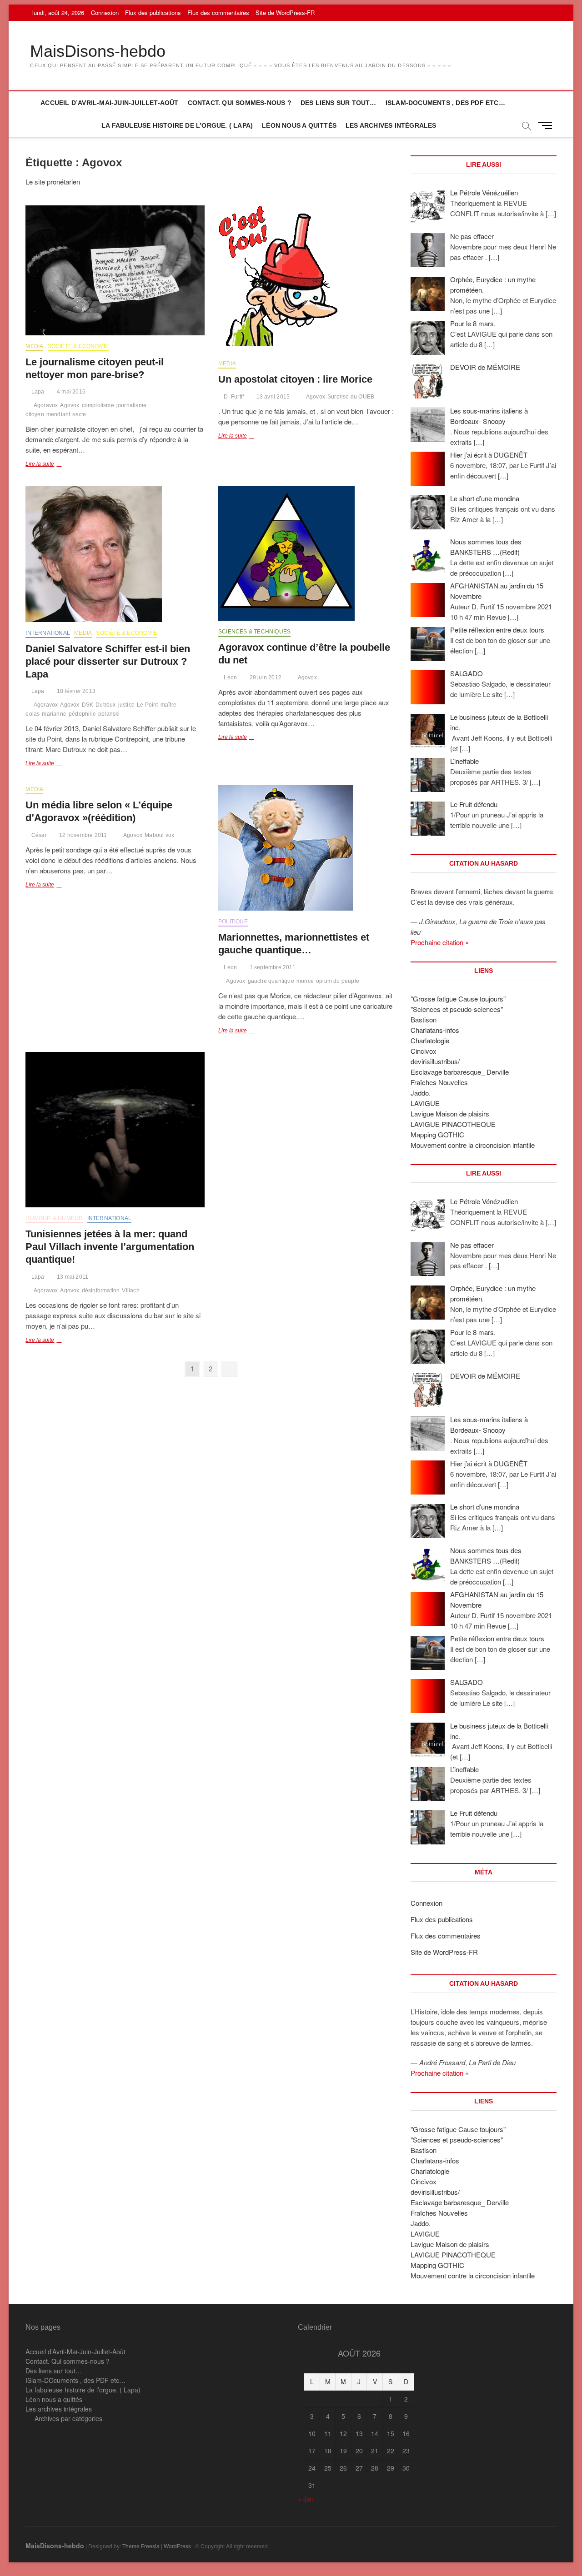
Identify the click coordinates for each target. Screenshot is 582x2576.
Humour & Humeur (54, 1218)
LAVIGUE (425, 1103)
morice (305, 981)
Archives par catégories (68, 2418)
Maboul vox (159, 835)
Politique (233, 922)
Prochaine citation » (440, 942)
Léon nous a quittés (299, 125)
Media (34, 346)
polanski (109, 714)
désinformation (101, 1290)
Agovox (70, 405)
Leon (230, 678)
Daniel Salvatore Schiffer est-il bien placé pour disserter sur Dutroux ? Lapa (108, 661)
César (38, 835)
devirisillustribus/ (435, 1061)
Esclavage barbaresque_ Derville (460, 1072)
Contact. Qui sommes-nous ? (240, 103)
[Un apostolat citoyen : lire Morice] (308, 279)
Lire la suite (54, 465)
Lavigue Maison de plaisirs (450, 1114)
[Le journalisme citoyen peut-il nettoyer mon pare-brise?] (115, 270)
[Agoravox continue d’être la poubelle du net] (308, 553)
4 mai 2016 (70, 392)
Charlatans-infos (435, 1030)
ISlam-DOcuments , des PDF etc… (445, 103)
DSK (88, 705)
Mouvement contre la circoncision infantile (473, 1145)
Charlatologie (430, 1040)
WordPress (177, 2546)
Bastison (424, 1019)
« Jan (306, 2499)
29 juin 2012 (265, 678)
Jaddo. (421, 1093)
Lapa (37, 392)
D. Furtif (233, 397)
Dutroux (105, 705)
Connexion (105, 12)
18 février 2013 (75, 691)
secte (79, 414)
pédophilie (82, 714)
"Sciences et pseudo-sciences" (457, 1009)
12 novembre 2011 (82, 835)
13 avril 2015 (272, 397)
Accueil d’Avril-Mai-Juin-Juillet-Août (109, 103)
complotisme (98, 405)
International (48, 633)
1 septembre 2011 (271, 967)
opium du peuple (338, 981)
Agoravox (46, 405)
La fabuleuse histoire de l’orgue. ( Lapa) (177, 125)
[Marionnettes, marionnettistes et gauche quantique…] (308, 848)
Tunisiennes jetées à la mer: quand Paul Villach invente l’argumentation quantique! (110, 1247)
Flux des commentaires (218, 12)
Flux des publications (153, 12)
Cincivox (424, 1051)
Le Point (148, 705)
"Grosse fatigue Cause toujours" (458, 999)
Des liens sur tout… (339, 103)
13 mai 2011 (72, 1277)
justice (126, 705)
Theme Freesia (141, 2546)
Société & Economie (78, 346)
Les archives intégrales (391, 125)
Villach (130, 1290)
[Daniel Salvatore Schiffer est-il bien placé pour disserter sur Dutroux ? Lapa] (115, 554)
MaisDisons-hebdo (98, 51)
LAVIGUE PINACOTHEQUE (453, 1124)
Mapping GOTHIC (437, 1134)
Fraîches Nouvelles (439, 1082)
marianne (54, 714)
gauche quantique (271, 981)
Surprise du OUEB (351, 397)
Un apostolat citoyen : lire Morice (295, 379)
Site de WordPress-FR (285, 12)
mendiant (58, 414)
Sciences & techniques (254, 632)
